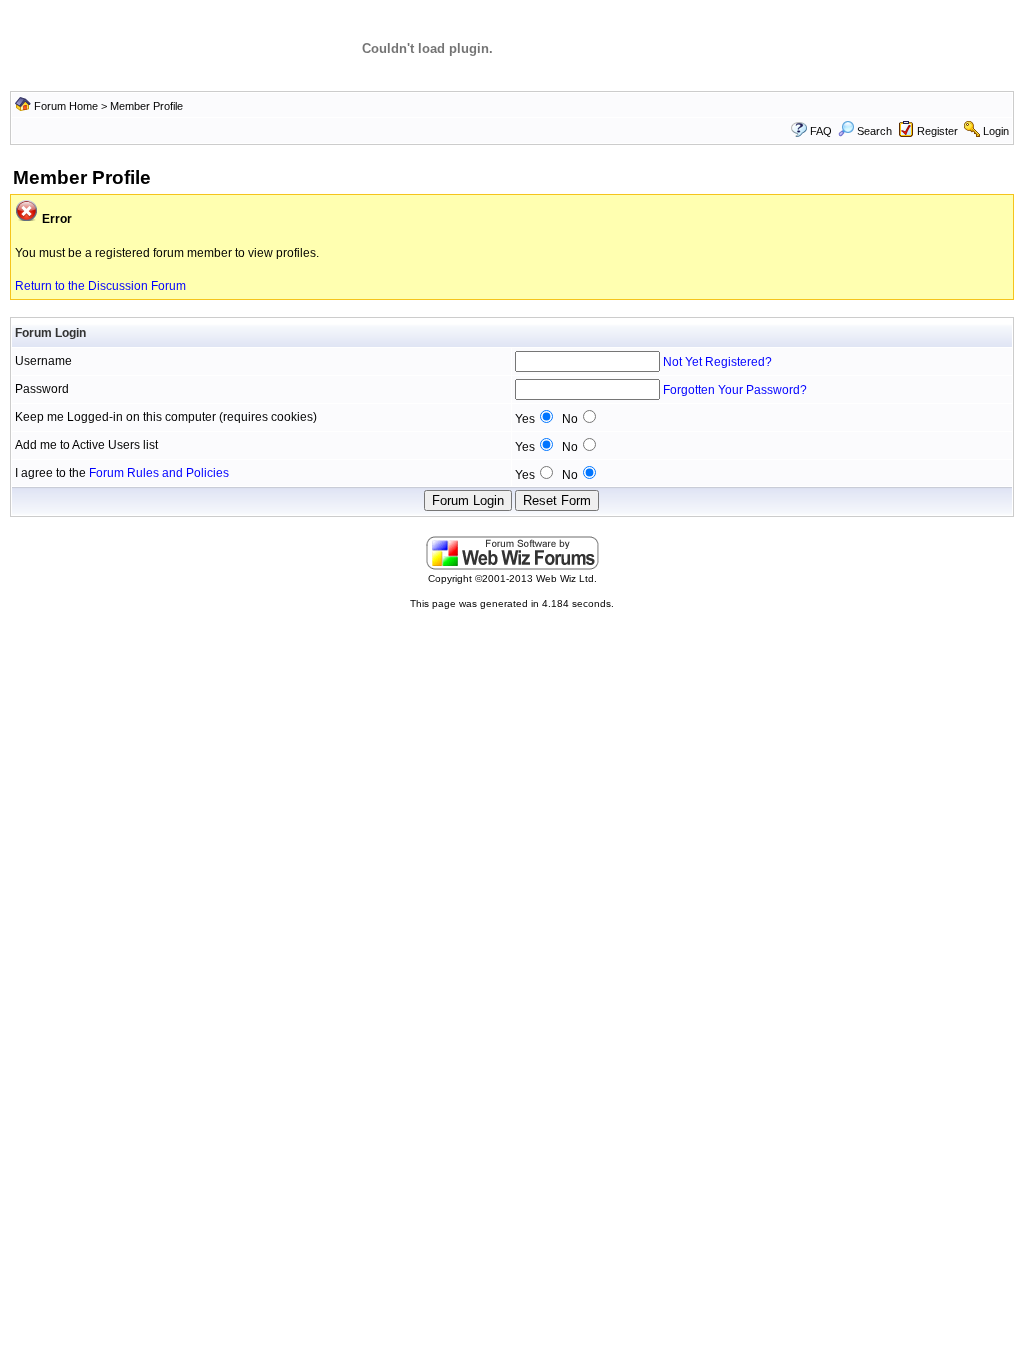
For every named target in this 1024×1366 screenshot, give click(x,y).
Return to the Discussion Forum (100, 286)
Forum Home (66, 106)
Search (874, 131)
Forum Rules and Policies (159, 473)
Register (937, 131)
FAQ (821, 131)
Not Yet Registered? (717, 362)
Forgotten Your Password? (735, 390)
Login (996, 131)
